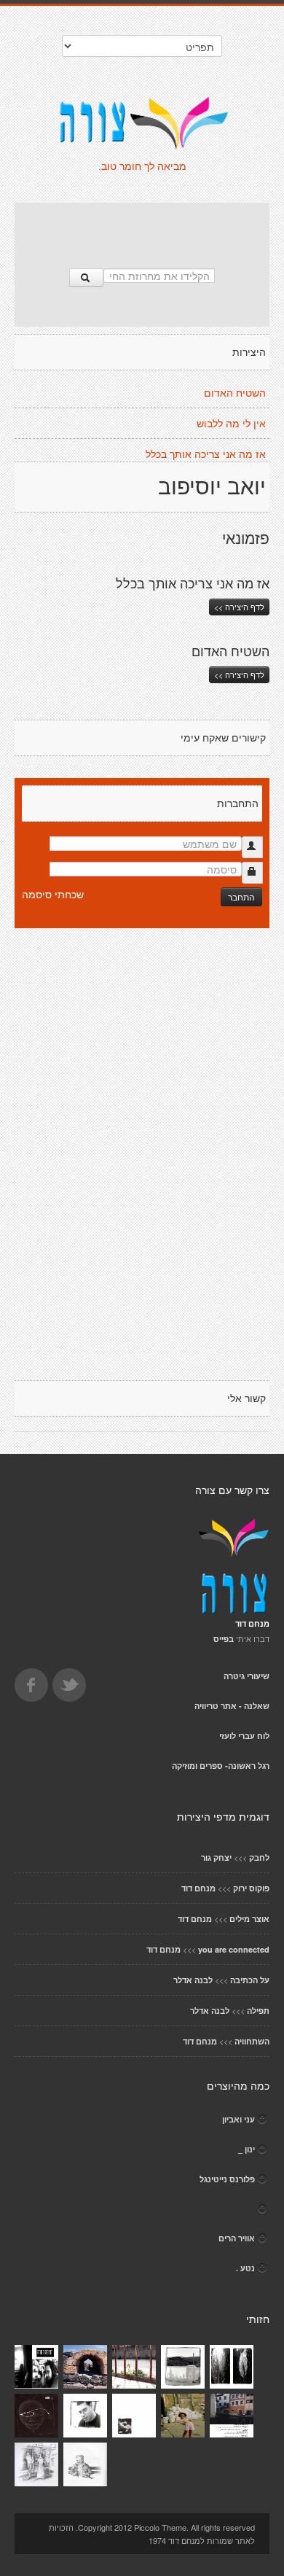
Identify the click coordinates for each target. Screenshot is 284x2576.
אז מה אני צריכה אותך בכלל (206, 454)
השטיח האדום (235, 393)
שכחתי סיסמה (53, 894)
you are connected (234, 1949)
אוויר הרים (237, 2238)
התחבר (241, 896)
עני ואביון (238, 2119)
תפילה (258, 2011)
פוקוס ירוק (251, 1888)
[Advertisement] (142, 228)
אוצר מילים (249, 1919)
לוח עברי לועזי (244, 1736)
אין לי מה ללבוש (231, 424)
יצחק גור (216, 1857)
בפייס (224, 1639)
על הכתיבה (250, 1980)
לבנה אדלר (193, 1980)
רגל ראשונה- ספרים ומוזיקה (221, 1766)
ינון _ (246, 2149)
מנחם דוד (198, 1888)
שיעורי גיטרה (246, 1676)
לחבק (259, 1857)
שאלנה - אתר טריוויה (232, 1706)
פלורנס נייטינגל (227, 2179)
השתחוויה (252, 2041)
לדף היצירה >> (239, 607)
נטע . (245, 2268)
